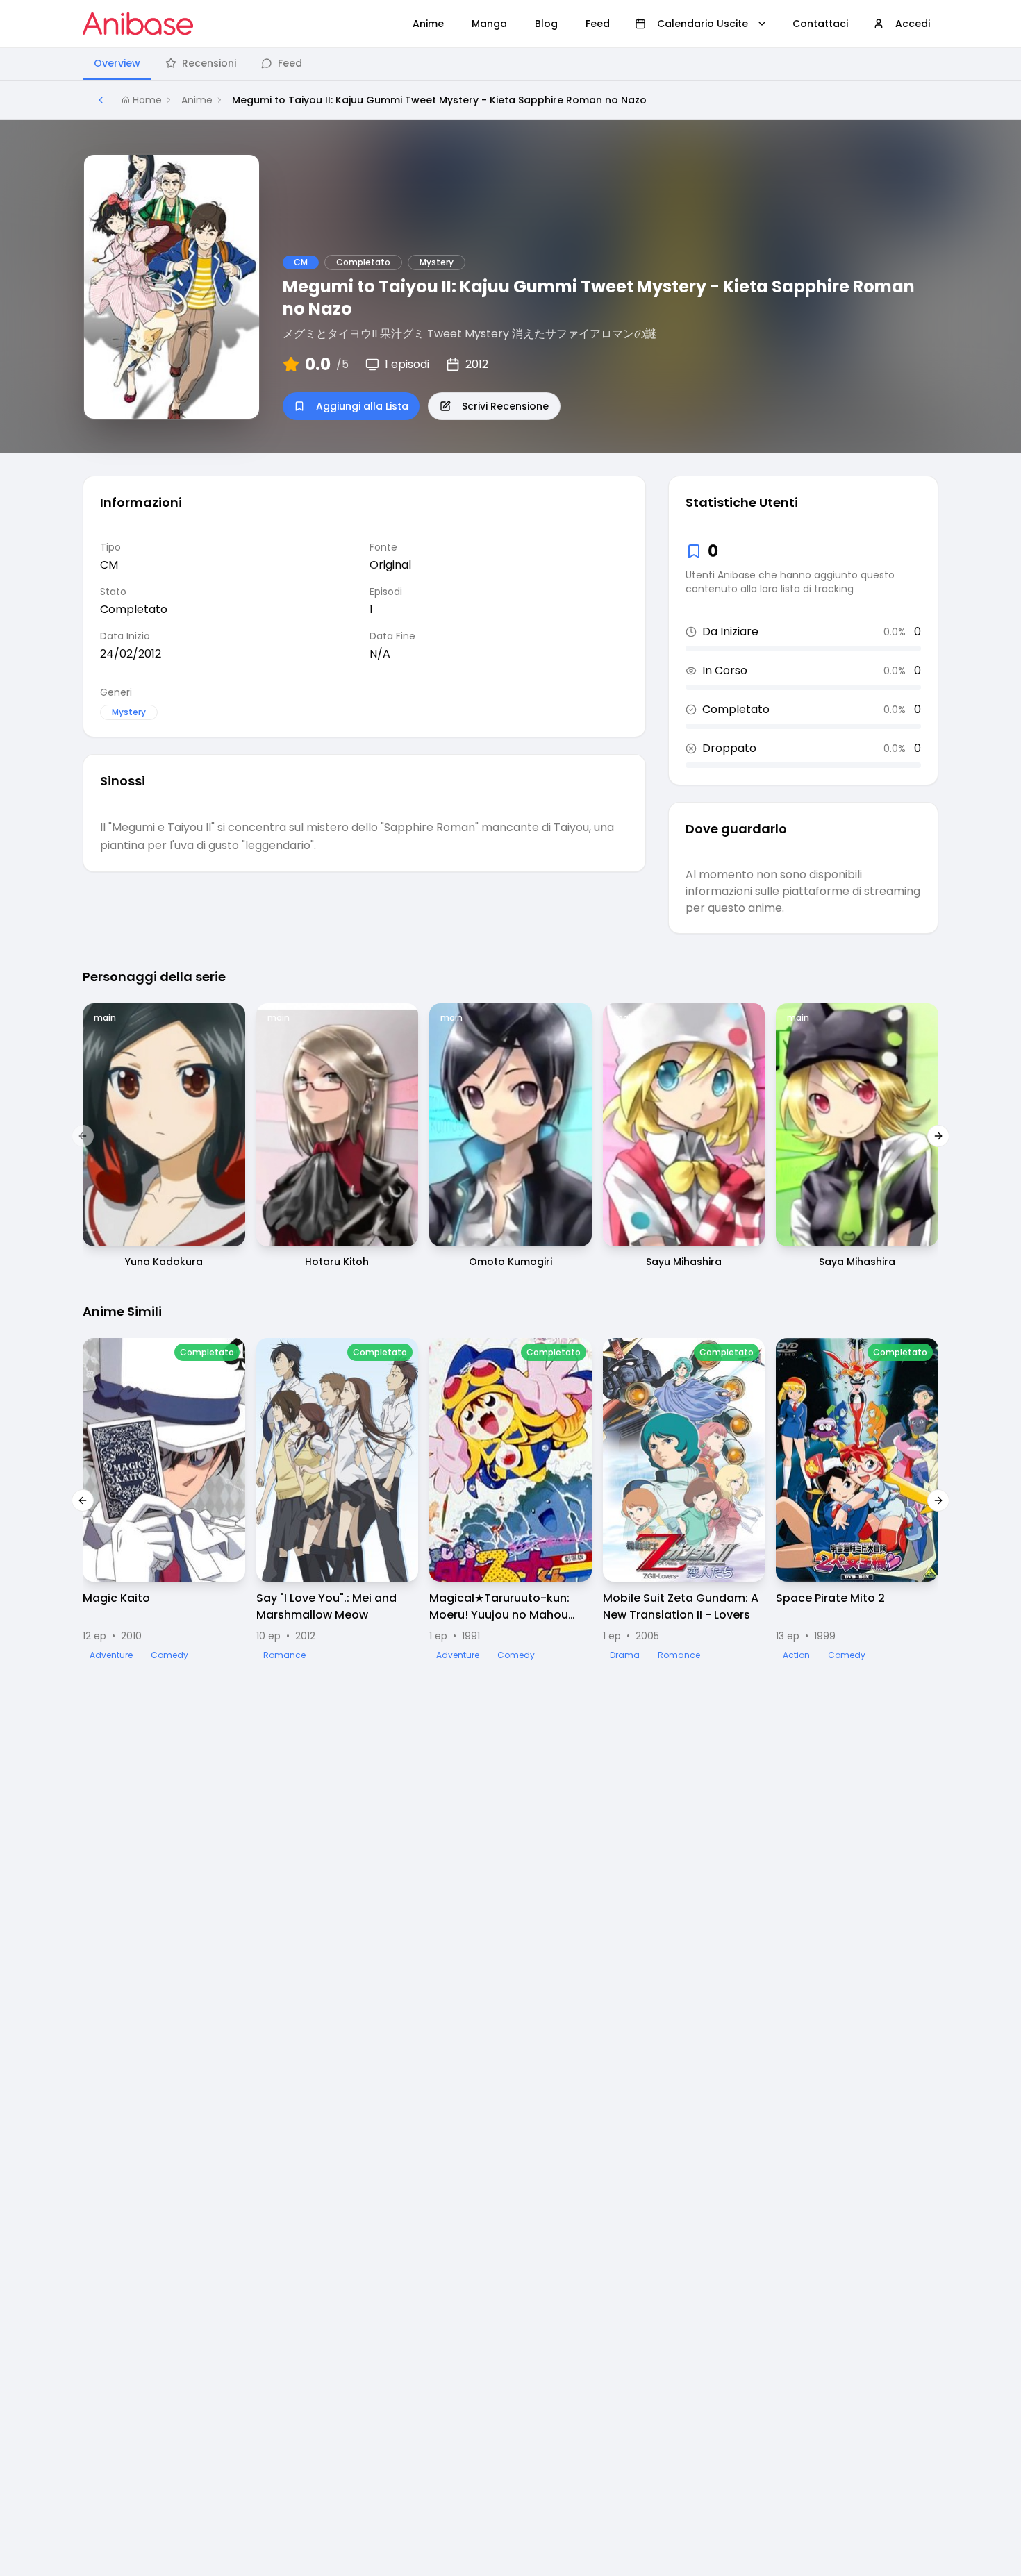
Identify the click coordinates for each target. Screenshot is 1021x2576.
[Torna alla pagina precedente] (101, 100)
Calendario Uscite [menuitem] (703, 24)
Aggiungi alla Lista (362, 406)
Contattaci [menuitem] (820, 24)
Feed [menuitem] (598, 24)
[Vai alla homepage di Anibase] (138, 24)
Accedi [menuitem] (913, 24)
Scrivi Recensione (505, 406)
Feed (290, 63)
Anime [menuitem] (428, 24)
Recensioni (209, 63)
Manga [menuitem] (489, 24)
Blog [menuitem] (546, 24)
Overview (117, 63)
